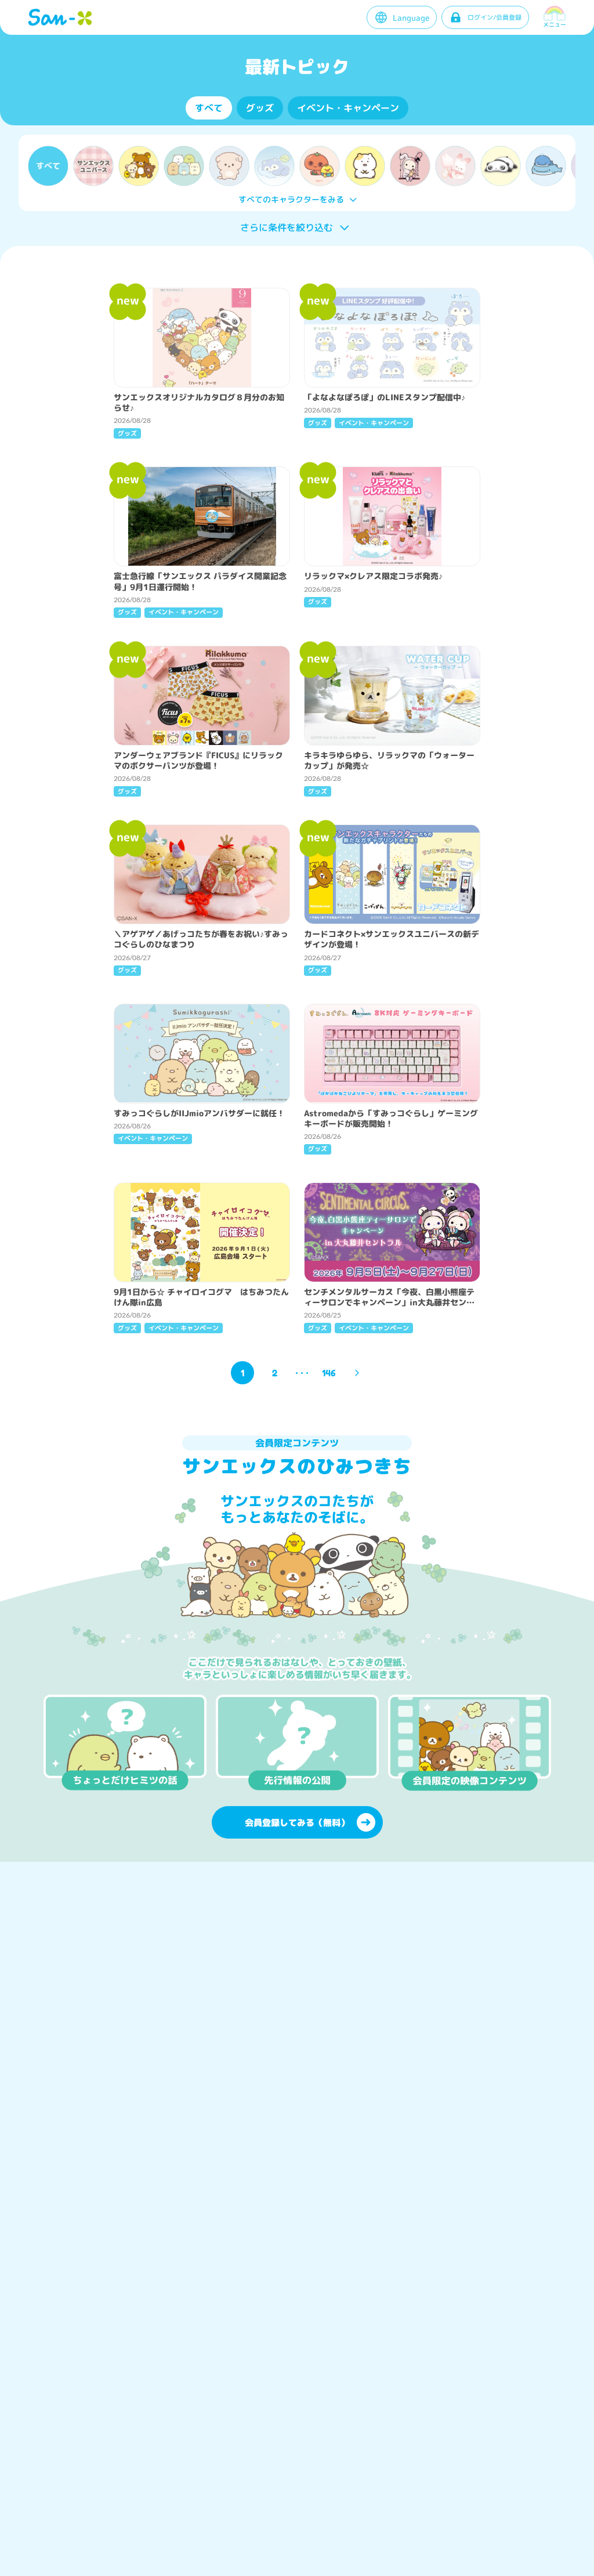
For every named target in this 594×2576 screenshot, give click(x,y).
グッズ (260, 108)
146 (329, 1373)
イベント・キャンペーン (348, 108)
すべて (209, 108)
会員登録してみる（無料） (297, 1823)
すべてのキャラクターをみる (291, 199)
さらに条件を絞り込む (287, 227)
